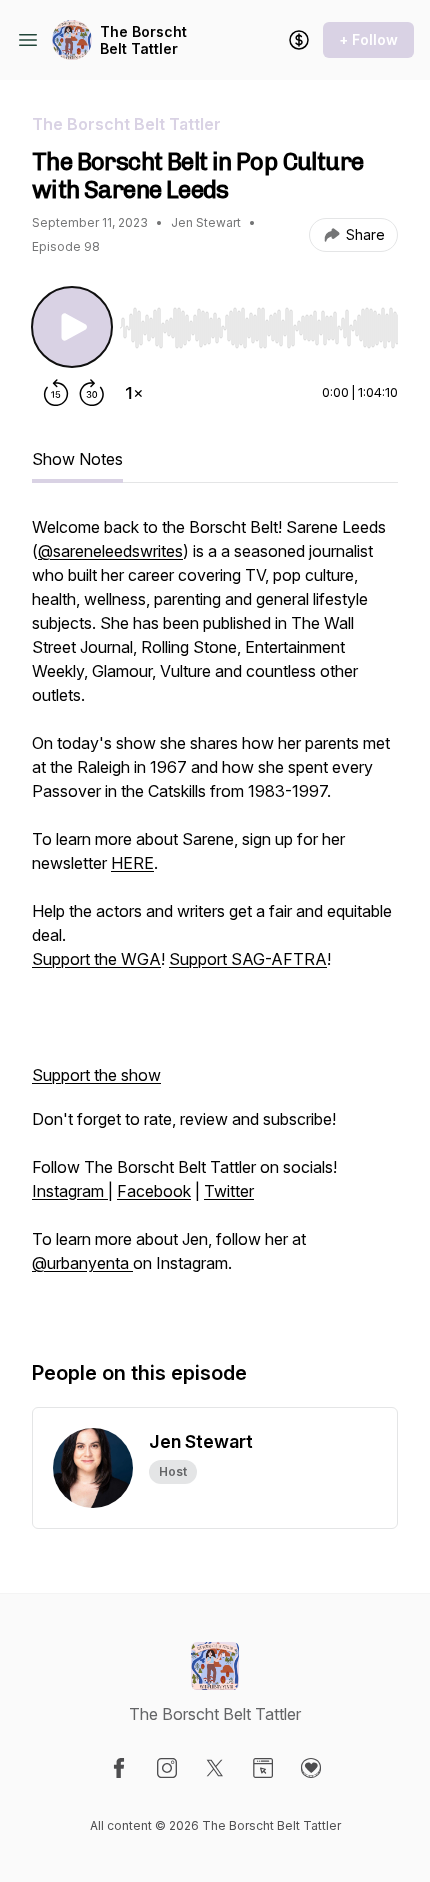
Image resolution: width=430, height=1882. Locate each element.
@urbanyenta (82, 1263)
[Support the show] (299, 40)
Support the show (96, 1075)
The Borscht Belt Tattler (143, 40)
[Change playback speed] (134, 393)
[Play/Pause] (72, 327)
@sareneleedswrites (110, 551)
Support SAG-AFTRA (248, 959)
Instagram (70, 1191)
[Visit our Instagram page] (167, 1768)
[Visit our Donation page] (311, 1768)
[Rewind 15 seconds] (56, 393)
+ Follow (368, 39)
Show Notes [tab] (77, 459)
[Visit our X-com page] (215, 1768)
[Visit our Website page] (263, 1768)
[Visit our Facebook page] (119, 1768)
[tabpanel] (215, 917)
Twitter (229, 1191)
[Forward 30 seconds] (92, 393)
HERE (132, 863)
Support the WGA (96, 959)
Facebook (154, 1191)
